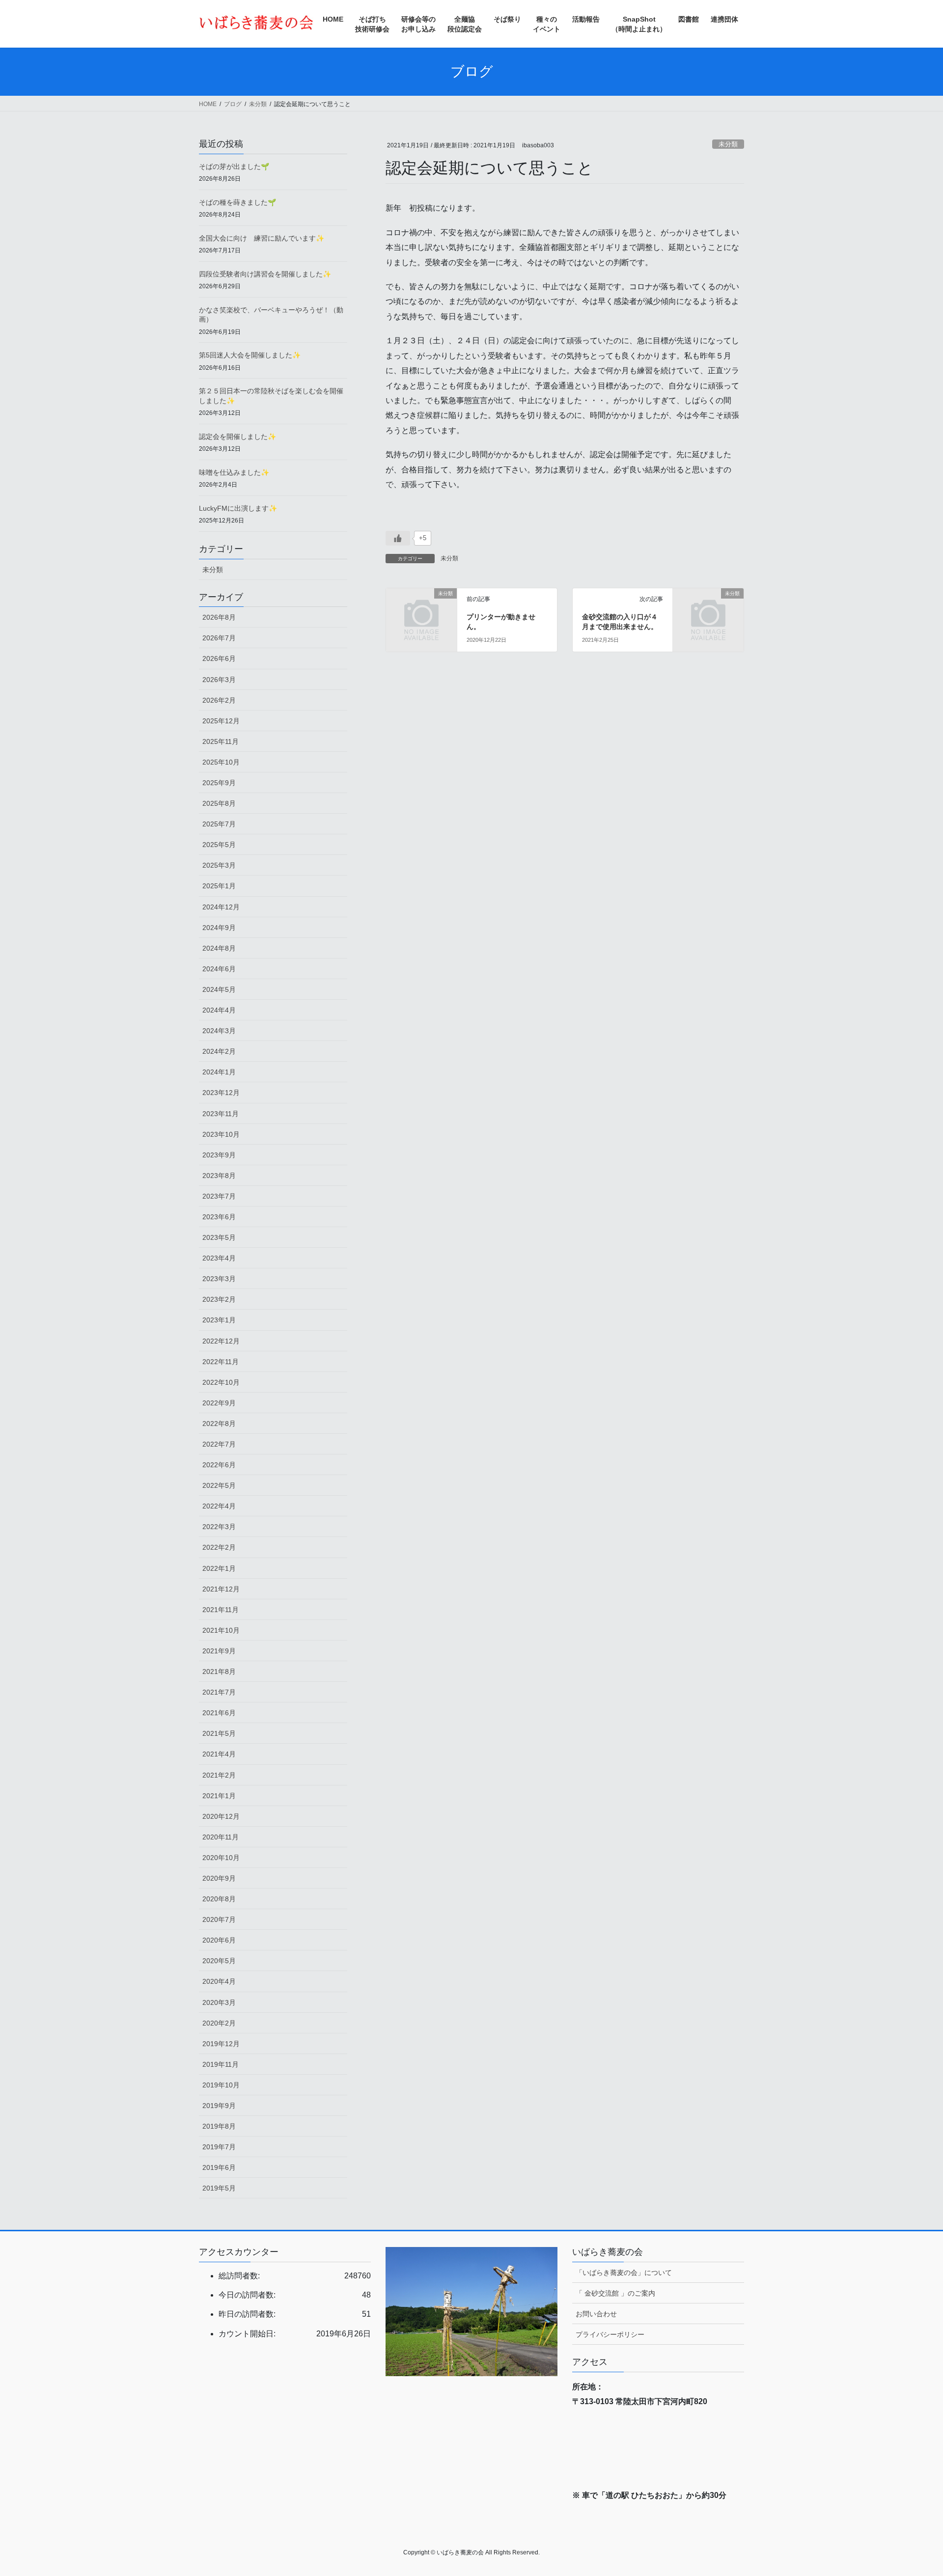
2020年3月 (219, 2002)
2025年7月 (219, 824)
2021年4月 (219, 1754)
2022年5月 (219, 1485)
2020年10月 (221, 1858)
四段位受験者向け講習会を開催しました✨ (265, 274)
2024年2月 (219, 1051)
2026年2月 (219, 700)
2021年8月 (219, 1672)
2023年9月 (219, 1155)
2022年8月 (219, 1424)
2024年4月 (219, 1010)
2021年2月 (219, 1775)
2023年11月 (221, 1114)
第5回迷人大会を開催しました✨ (250, 355)
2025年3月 (219, 865)
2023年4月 (219, 1258)
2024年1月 (219, 1072)
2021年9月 (219, 1651)
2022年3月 (219, 1527)
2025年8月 (219, 803)
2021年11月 (221, 1610)
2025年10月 (221, 762)
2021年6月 (219, 1713)
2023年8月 (219, 1176)
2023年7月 (219, 1196)
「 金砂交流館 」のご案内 (615, 2293)
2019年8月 (219, 2126)
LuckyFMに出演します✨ (238, 508)
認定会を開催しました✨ (237, 437)
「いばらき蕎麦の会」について (624, 2273)
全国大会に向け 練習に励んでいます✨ (262, 238)
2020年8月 (219, 1899)
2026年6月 (219, 658)
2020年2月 (219, 2023)
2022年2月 (219, 1547)
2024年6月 (219, 969)
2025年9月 (219, 783)
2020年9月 (219, 1878)
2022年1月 (219, 1568)
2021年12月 (221, 1589)
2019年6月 (219, 2167)
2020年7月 (219, 1919)
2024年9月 (219, 928)
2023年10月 (221, 1134)
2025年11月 (221, 741)
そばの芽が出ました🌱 (234, 166)
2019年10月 (221, 2085)
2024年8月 (219, 948)
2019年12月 (221, 2044)
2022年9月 (219, 1403)
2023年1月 (219, 1320)
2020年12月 (221, 1816)
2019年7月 (219, 2147)
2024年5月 (219, 989)
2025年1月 (219, 886)
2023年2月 (219, 1299)
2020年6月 (219, 1940)
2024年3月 (219, 1031)
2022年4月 (219, 1506)
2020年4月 (219, 1981)
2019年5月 (219, 2188)
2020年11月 (221, 1837)
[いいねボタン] (398, 538)
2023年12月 (221, 1093)
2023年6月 (219, 1217)
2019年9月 (219, 2106)
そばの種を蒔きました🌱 (237, 202)
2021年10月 (221, 1630)
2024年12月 (221, 907)
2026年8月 (219, 617)
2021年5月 (219, 1733)
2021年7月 (219, 1692)
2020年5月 (219, 1961)
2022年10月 (221, 1382)
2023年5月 (219, 1237)
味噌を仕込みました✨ (234, 472)
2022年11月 (221, 1362)
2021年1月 (219, 1796)
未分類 (728, 144)
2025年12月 (221, 721)
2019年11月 (221, 2064)
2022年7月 (219, 1444)
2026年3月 (219, 680)
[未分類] (421, 610)
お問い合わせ (596, 2314)
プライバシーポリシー (610, 2334)
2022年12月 (221, 1341)
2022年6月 (219, 1465)
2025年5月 (219, 845)
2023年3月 (219, 1279)
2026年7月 (219, 638)
